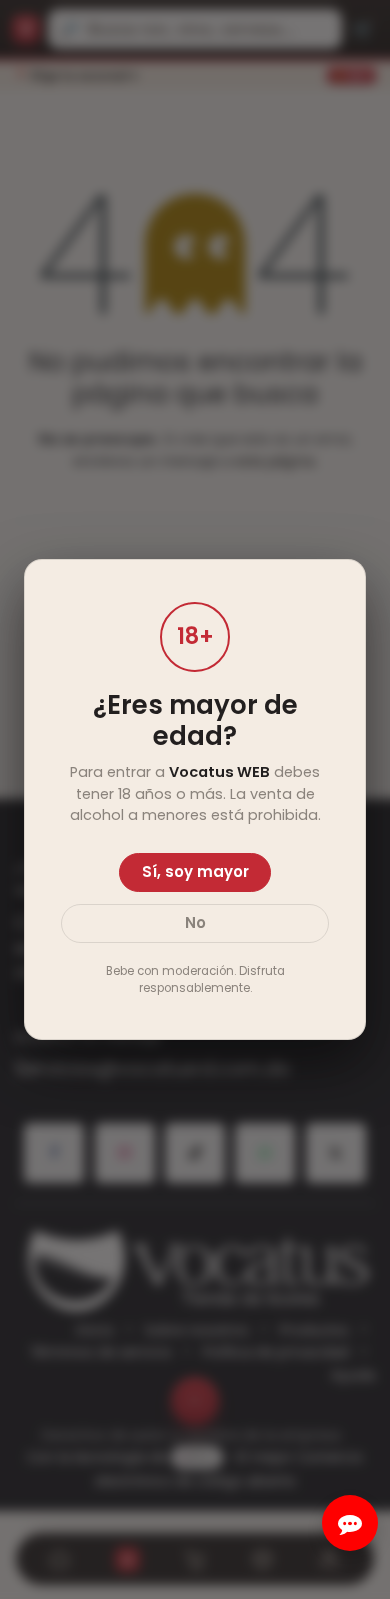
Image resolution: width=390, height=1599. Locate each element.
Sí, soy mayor (195, 871)
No (195, 922)
